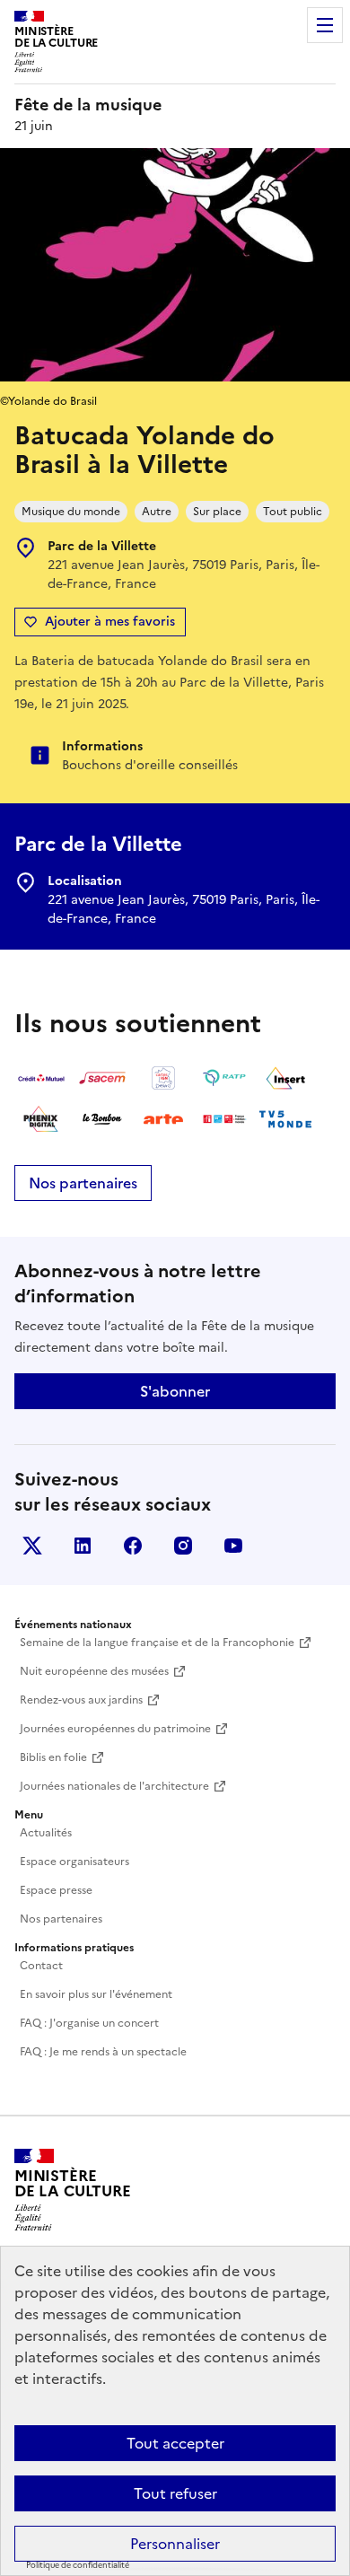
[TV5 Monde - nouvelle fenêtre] (285, 1119)
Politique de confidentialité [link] (78, 2565)
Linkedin (83, 1546)
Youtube (233, 1546)
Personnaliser (175, 2544)
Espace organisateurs (74, 1862)
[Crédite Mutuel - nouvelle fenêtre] (41, 1078)
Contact (41, 1966)
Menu (325, 25)
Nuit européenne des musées (94, 1671)
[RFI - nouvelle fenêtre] (224, 1119)
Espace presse (56, 1890)
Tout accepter (175, 2443)
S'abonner (175, 1391)
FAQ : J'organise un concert (89, 2023)
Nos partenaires (83, 1183)
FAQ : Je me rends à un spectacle (103, 2052)
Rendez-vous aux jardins (81, 1700)
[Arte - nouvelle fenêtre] (163, 1119)
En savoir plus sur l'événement (96, 1994)
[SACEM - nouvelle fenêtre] (102, 1078)
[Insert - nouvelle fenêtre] (285, 1078)
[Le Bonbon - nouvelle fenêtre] (102, 1119)
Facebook (133, 1546)
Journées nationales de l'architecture (114, 1786)
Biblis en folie (53, 1757)
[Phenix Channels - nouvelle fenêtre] (41, 1119)
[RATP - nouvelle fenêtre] (224, 1078)
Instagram (183, 1546)
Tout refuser (175, 2493)
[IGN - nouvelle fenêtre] (163, 1078)
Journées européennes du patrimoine (115, 1729)
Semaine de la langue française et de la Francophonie (157, 1643)
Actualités (46, 1833)
